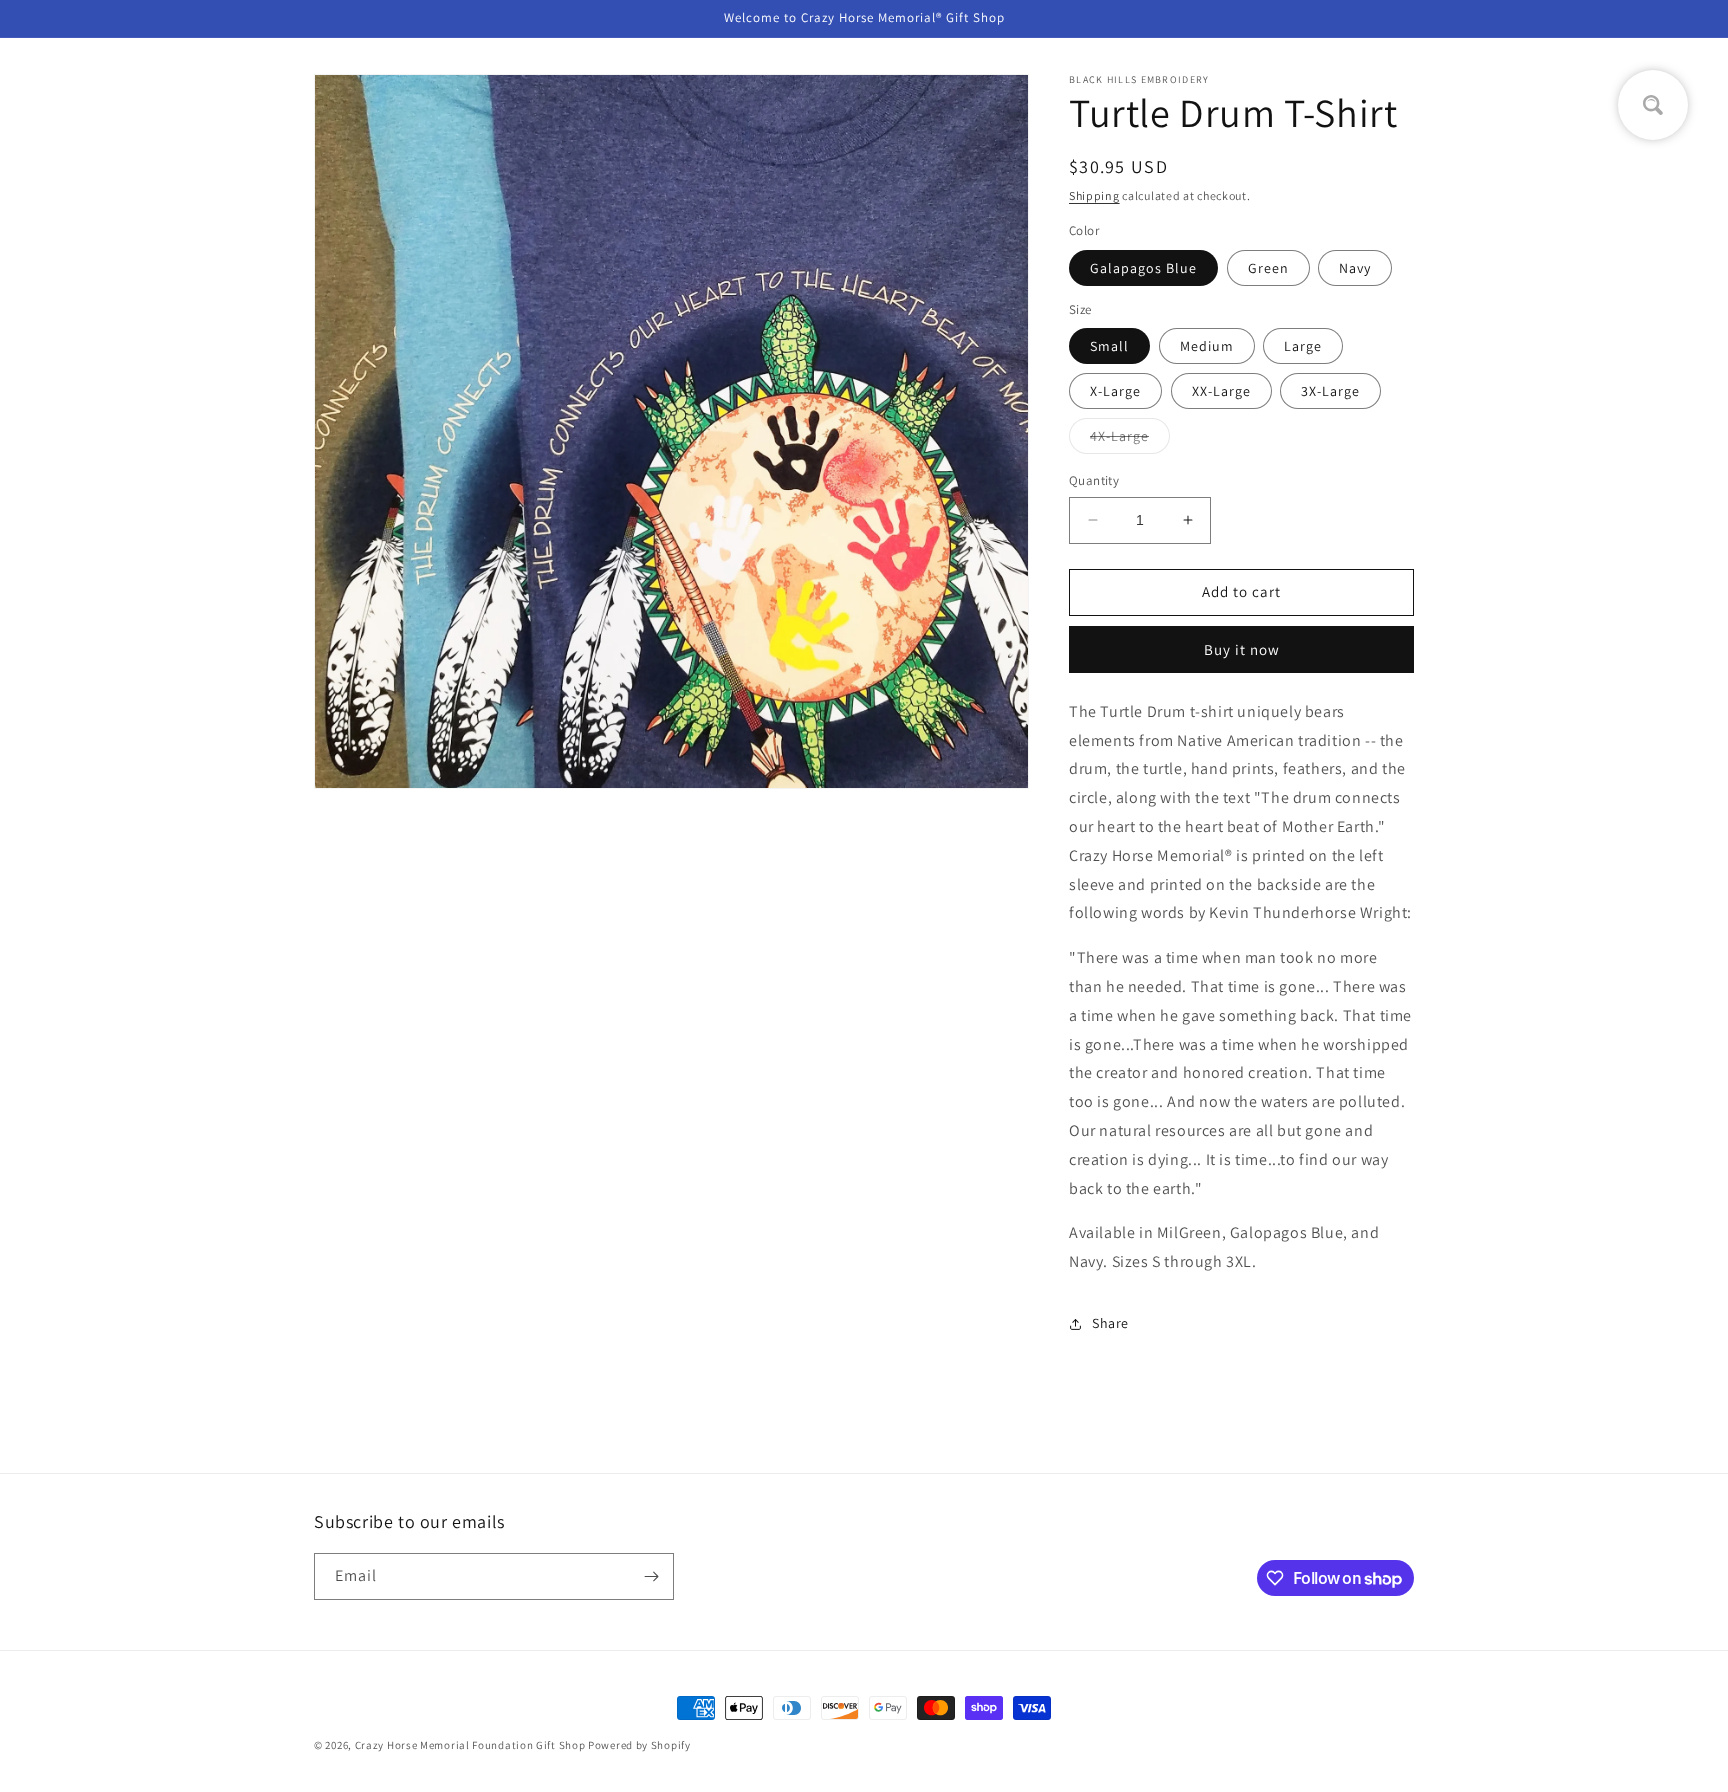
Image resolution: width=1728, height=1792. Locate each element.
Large (1303, 346)
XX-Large (1221, 391)
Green (1268, 268)
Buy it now (1242, 649)
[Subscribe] (651, 1576)
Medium (1207, 346)
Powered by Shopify (639, 1745)
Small (1109, 346)
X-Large (1115, 391)
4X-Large (1130, 440)
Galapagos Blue (1143, 268)
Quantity (1094, 480)
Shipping (1094, 195)
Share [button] (1110, 1323)
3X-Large (1330, 391)
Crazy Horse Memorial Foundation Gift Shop (470, 1745)
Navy (1355, 268)
